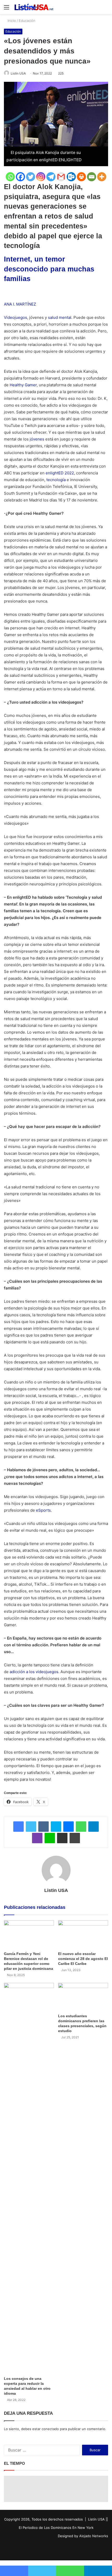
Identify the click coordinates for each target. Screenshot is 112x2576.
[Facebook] (20, 177)
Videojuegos (15, 317)
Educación (27, 21)
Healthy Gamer (23, 385)
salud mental (60, 317)
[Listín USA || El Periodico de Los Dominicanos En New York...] (34, 7)
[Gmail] (61, 177)
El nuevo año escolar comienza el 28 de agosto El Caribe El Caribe (83, 1959)
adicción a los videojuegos (34, 1672)
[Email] (92, 177)
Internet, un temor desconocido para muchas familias (49, 269)
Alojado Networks (94, 2536)
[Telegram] (51, 177)
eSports (43, 1510)
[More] (102, 177)
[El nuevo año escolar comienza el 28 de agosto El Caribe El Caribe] (83, 1934)
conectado (50, 2429)
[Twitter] (31, 177)
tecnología (56, 480)
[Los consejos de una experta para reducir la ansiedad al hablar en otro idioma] (29, 2178)
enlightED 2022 (60, 473)
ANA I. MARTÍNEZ (20, 304)
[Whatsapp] (10, 177)
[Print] (81, 177)
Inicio (11, 21)
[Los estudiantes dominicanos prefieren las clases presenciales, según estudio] (83, 1997)
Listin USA (18, 73)
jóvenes (37, 439)
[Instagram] (41, 177)
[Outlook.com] (71, 177)
